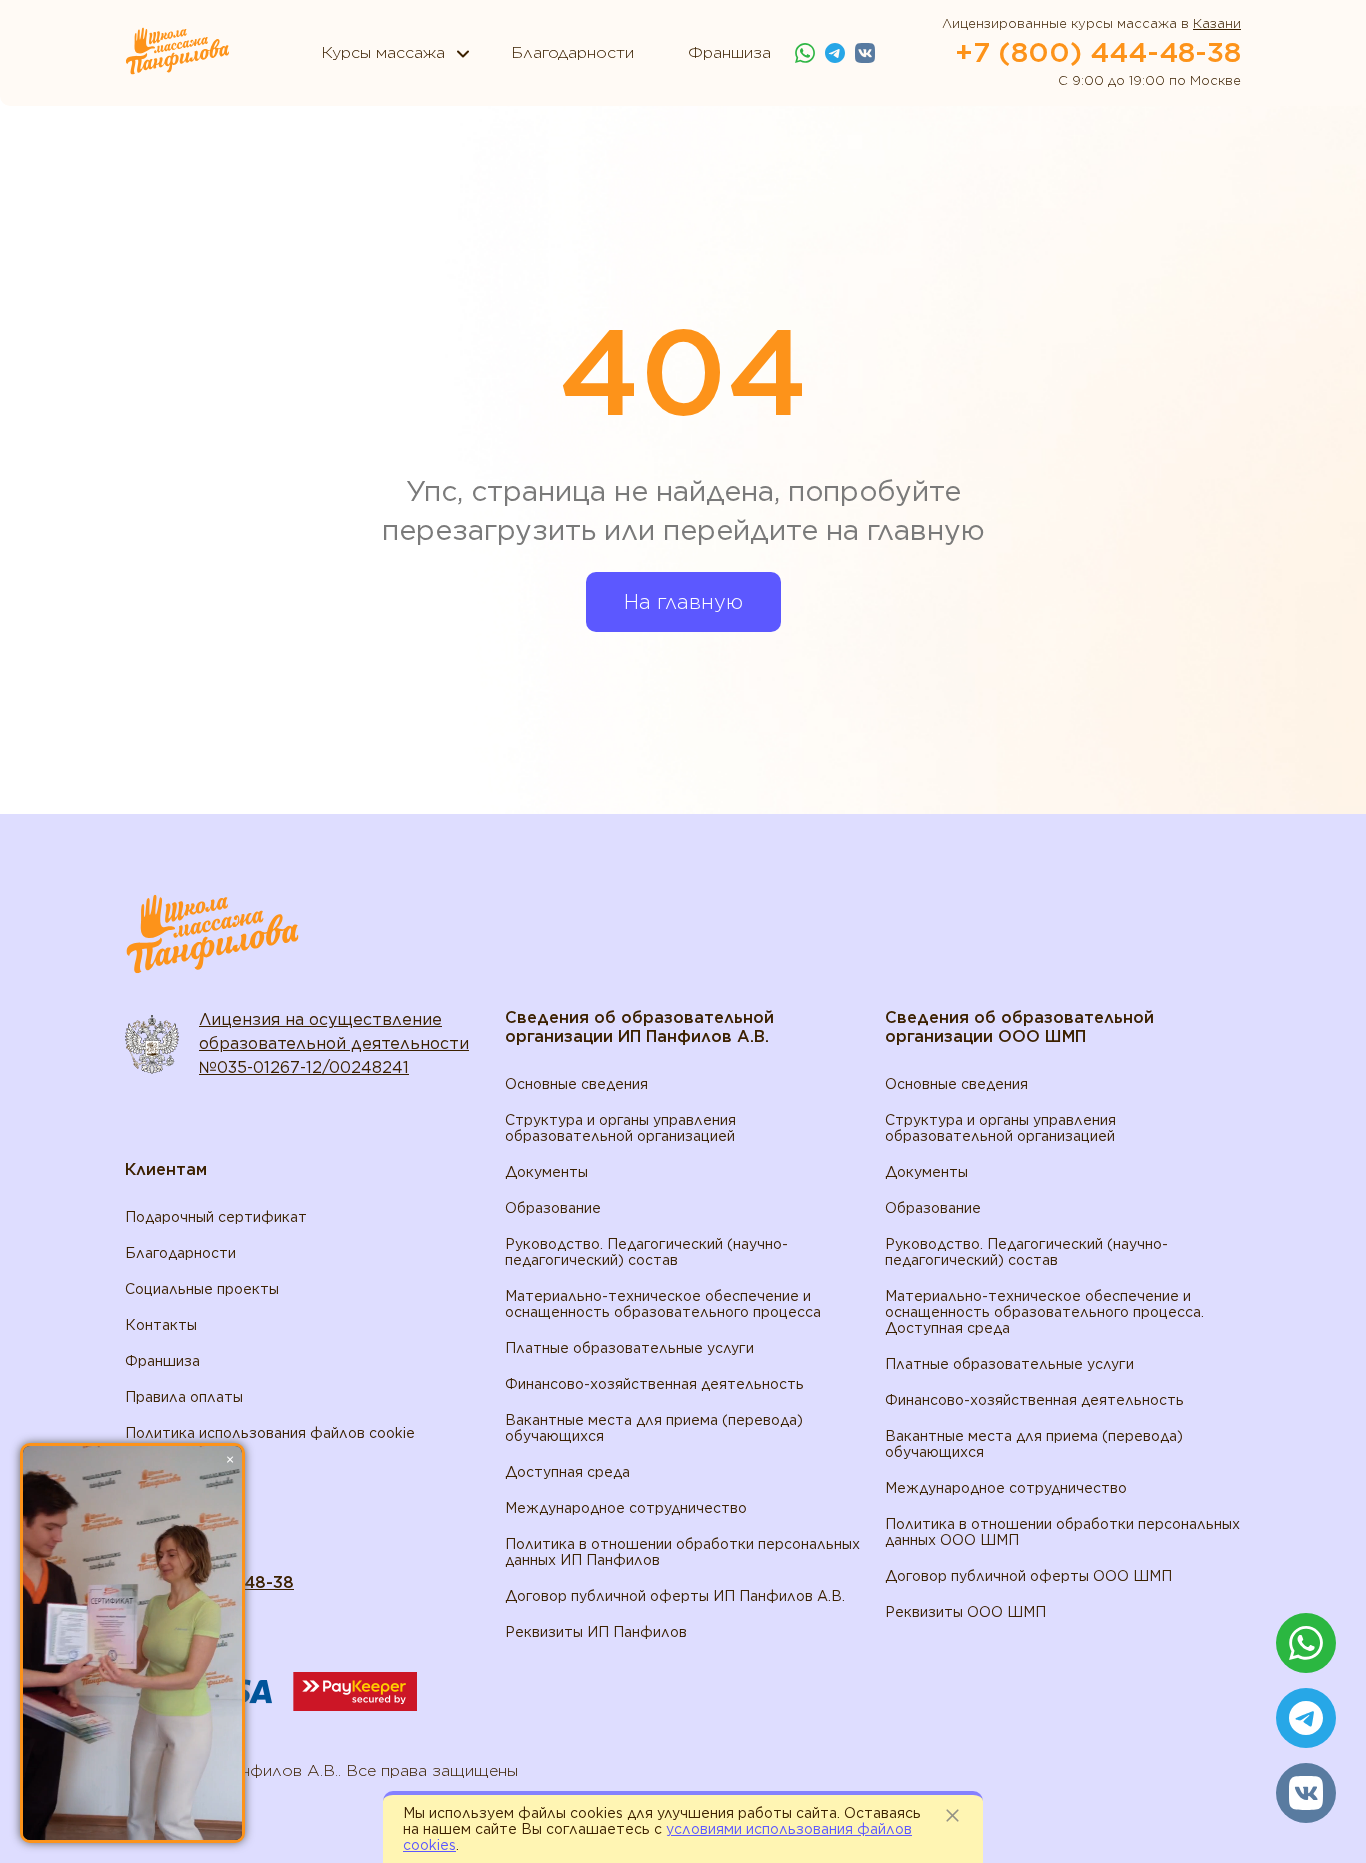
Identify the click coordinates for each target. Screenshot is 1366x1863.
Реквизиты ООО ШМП (965, 1612)
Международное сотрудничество (626, 1508)
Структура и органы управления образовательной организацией (620, 1128)
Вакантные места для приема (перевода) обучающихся (654, 1428)
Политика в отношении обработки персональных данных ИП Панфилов (682, 1552)
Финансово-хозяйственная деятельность (654, 1384)
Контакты (161, 1325)
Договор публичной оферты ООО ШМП (1028, 1576)
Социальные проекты (202, 1289)
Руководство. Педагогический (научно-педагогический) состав (646, 1252)
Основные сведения (576, 1084)
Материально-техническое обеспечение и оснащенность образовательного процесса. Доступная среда (1044, 1312)
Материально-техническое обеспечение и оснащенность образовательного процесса (663, 1304)
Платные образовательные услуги (629, 1348)
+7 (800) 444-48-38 (1098, 52)
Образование (553, 1208)
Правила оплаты (184, 1397)
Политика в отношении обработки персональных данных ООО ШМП (1062, 1532)
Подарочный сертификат (216, 1217)
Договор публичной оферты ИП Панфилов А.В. (675, 1596)
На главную (683, 602)
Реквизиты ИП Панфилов (596, 1632)
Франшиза (162, 1361)
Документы (546, 1172)
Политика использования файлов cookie (270, 1433)
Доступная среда (567, 1472)
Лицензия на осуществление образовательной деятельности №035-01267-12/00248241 (334, 1043)
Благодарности (180, 1253)
